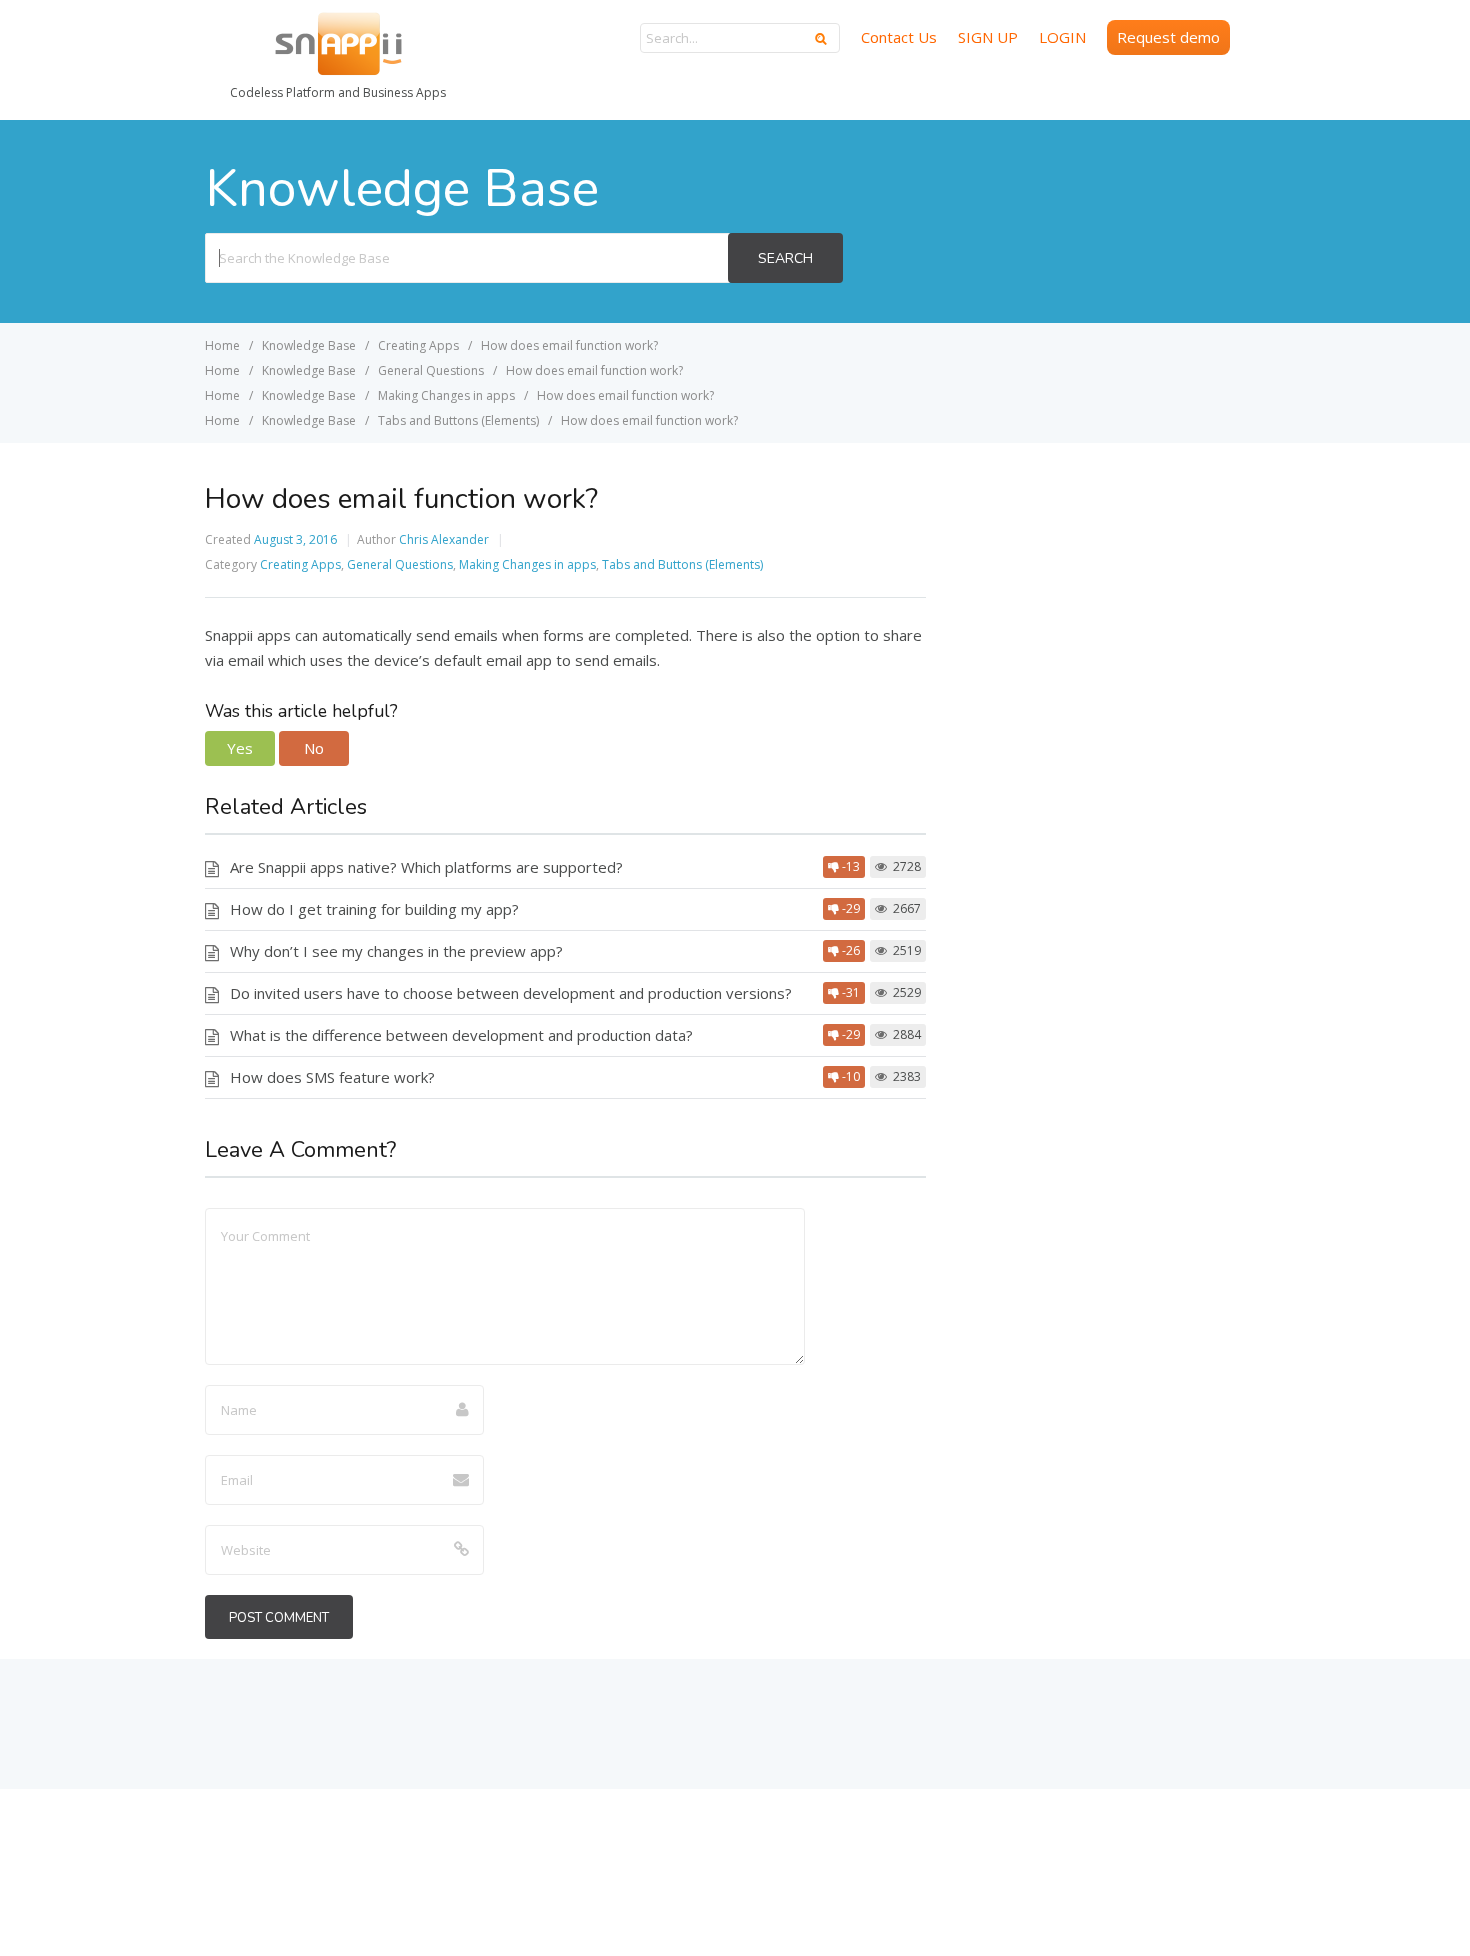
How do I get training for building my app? (374, 909)
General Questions (400, 564)
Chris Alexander (444, 539)
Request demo (1168, 37)
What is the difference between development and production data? (461, 1035)
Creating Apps (300, 564)
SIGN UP (988, 37)
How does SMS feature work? (332, 1077)
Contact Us (899, 37)
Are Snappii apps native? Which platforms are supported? (426, 867)
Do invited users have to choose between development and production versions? (511, 993)
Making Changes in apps (527, 564)
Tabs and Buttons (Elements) (682, 564)
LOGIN (1062, 37)
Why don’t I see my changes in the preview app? (396, 951)
